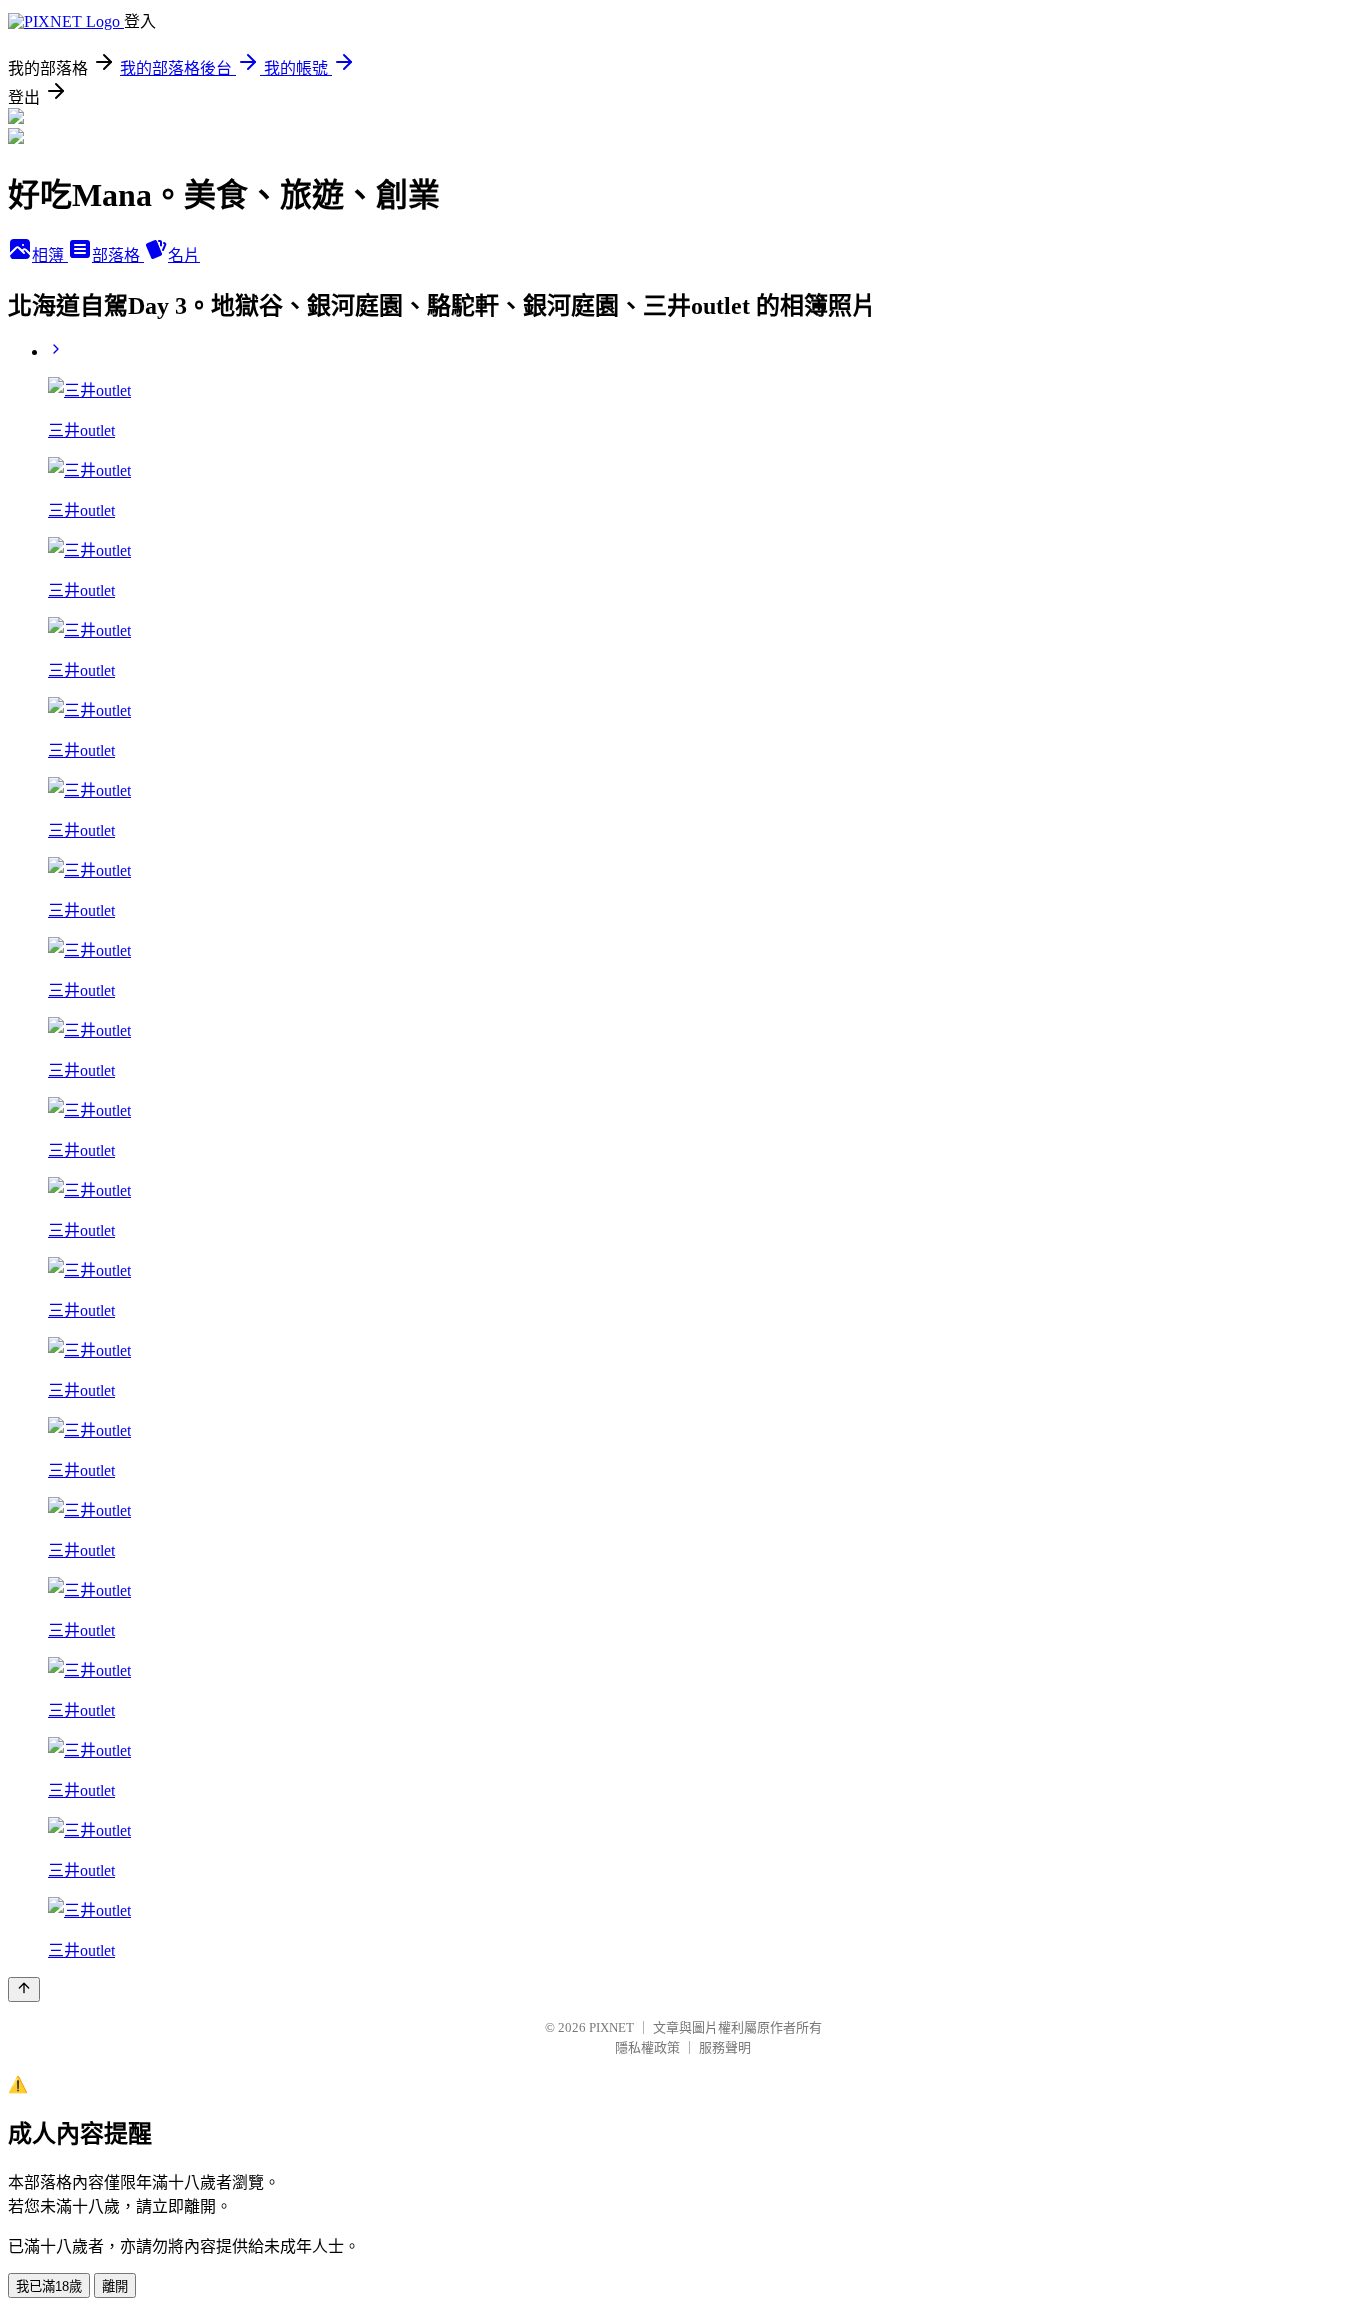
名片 (184, 255)
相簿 (50, 255)
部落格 (118, 255)
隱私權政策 (647, 2047)
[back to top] (24, 1989)
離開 (115, 2286)
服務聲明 (725, 2047)
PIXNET (611, 2027)
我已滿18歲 (49, 2286)
